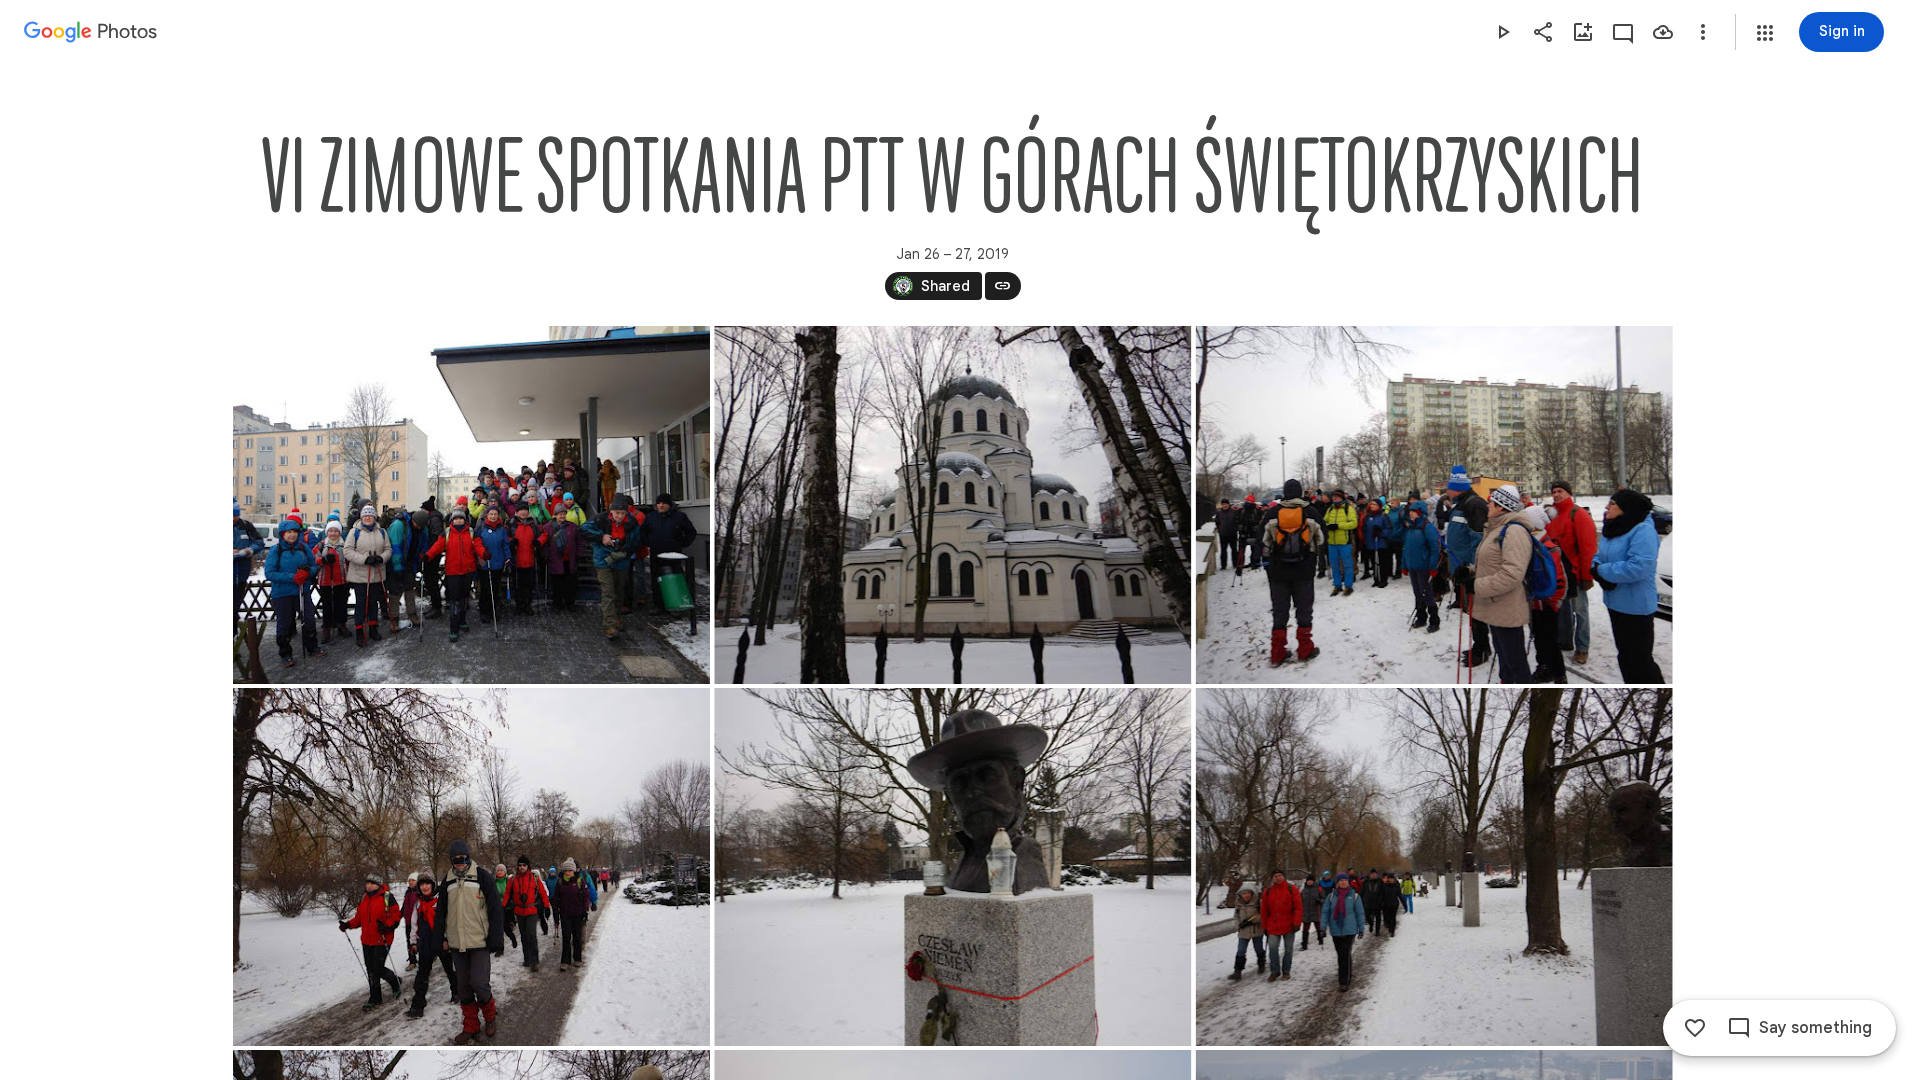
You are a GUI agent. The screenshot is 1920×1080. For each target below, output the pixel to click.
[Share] (1543, 32)
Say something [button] (1815, 1028)
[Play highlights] (1503, 32)
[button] (1765, 33)
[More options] (1703, 32)
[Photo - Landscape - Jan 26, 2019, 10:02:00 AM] (952, 867)
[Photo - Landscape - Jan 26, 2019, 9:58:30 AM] (471, 867)
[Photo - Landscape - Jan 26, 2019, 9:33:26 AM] (471, 505)
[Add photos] (1583, 32)
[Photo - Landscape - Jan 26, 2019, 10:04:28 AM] (1433, 867)
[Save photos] (1663, 32)
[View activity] (1623, 32)
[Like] (1695, 1028)
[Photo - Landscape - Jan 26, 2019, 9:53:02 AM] (1433, 505)
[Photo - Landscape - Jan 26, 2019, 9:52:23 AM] (952, 505)
